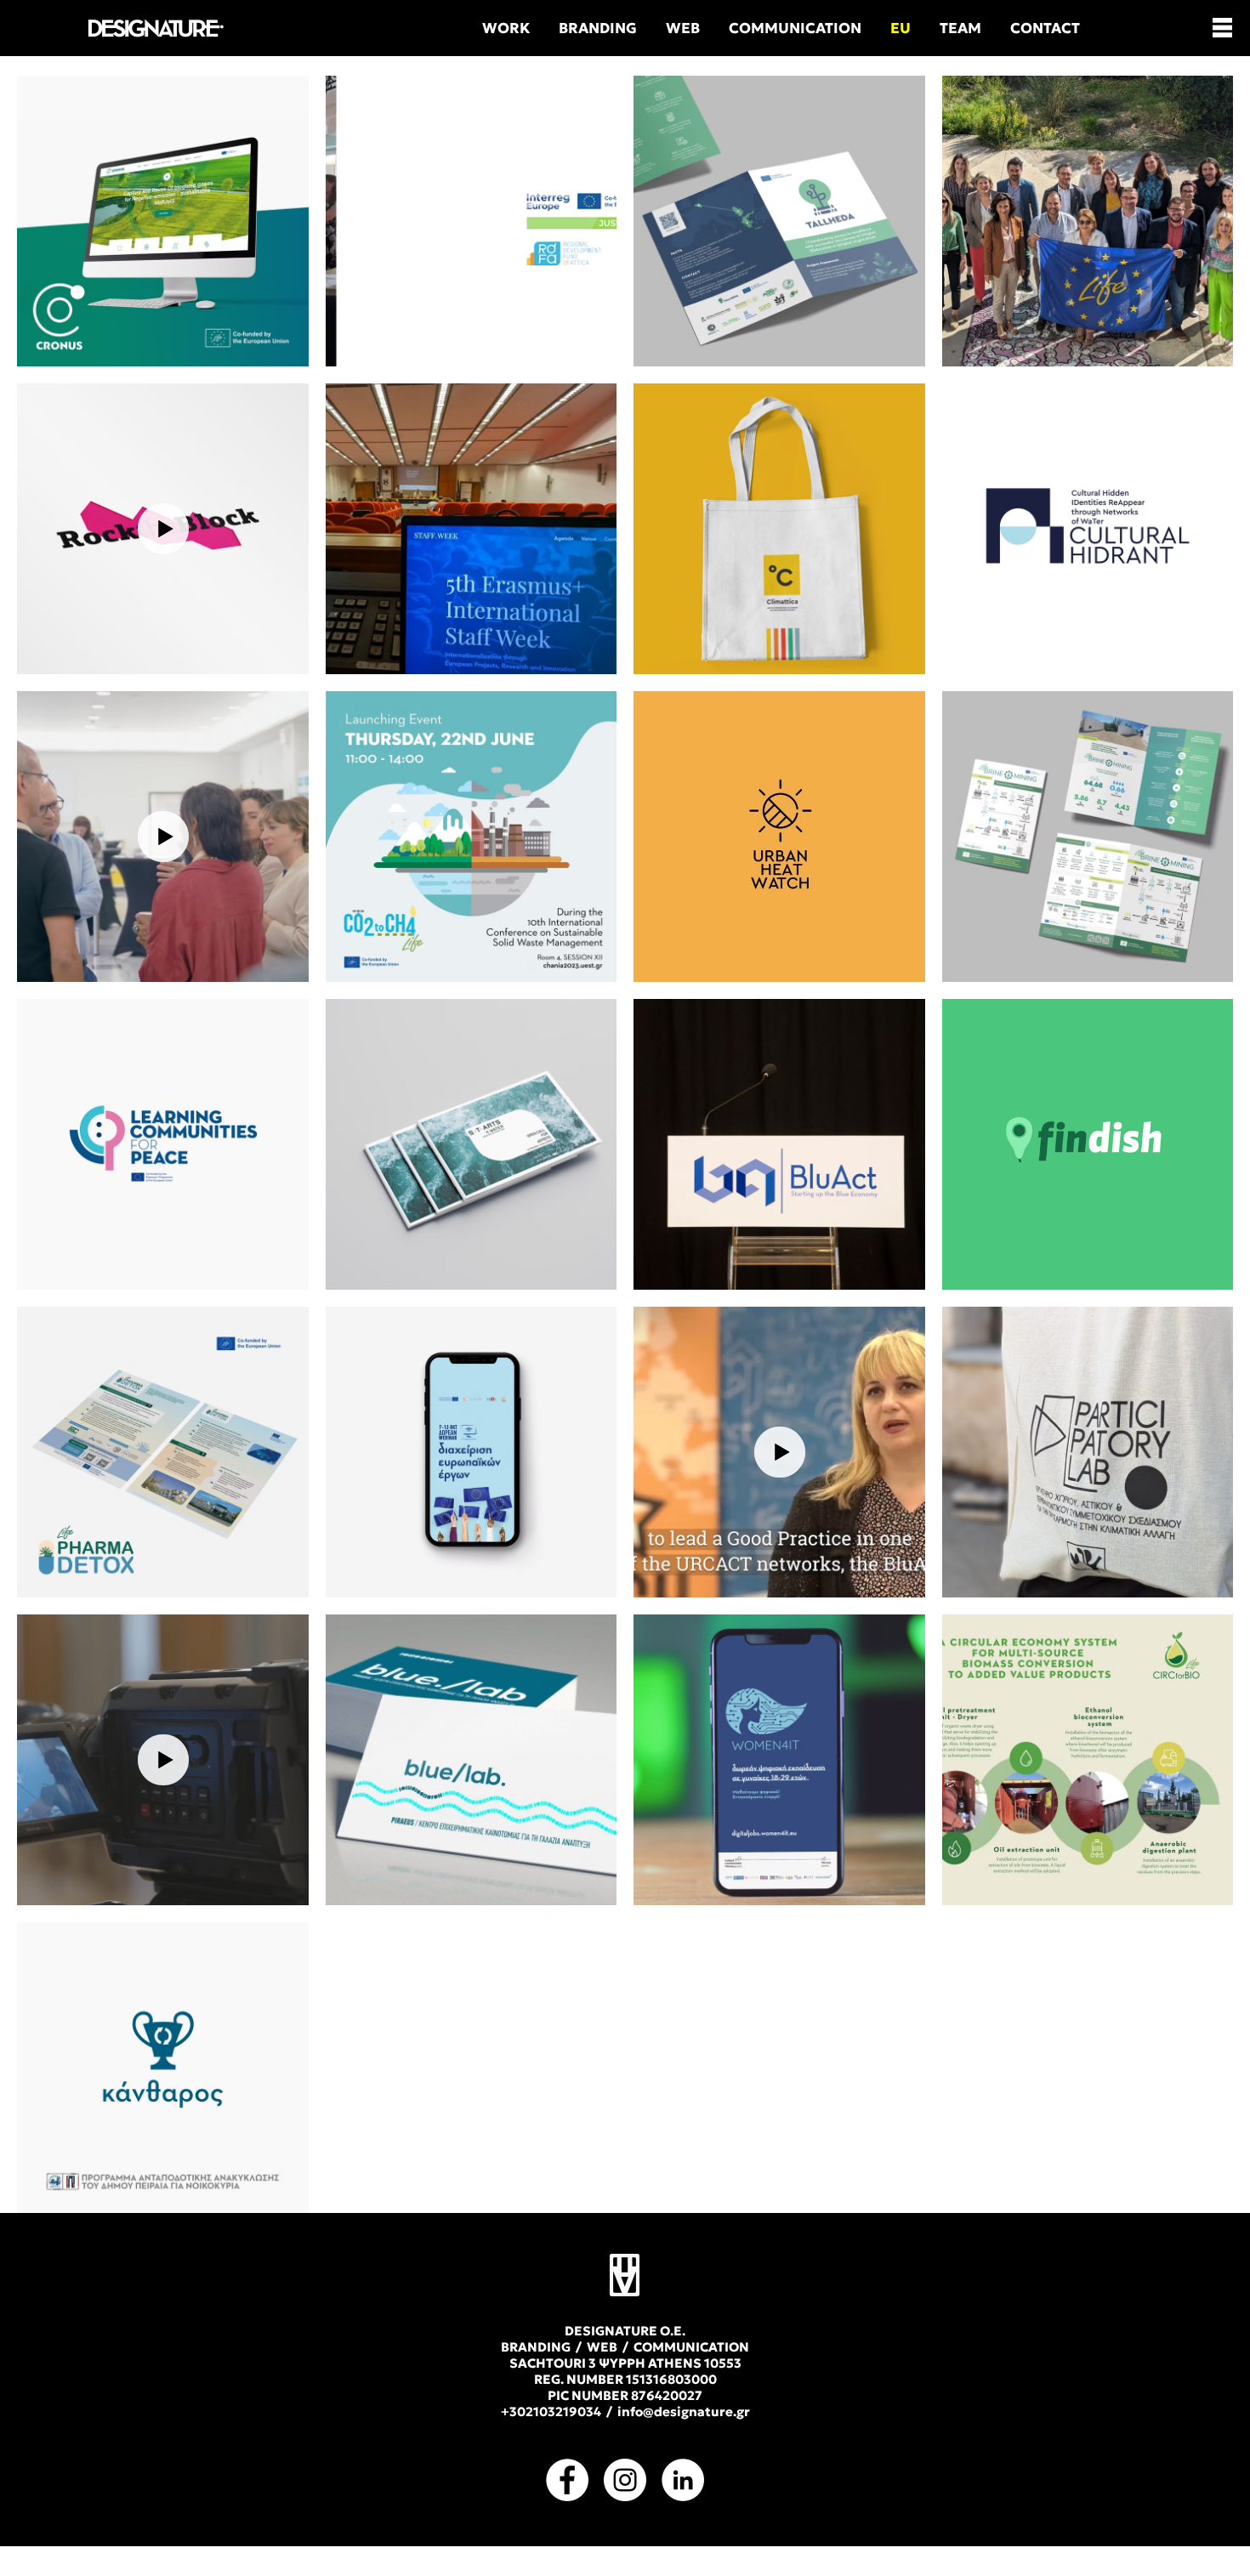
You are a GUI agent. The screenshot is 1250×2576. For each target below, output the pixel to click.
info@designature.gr (684, 2411)
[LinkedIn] (683, 2480)
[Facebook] (567, 2480)
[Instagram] (625, 2480)
